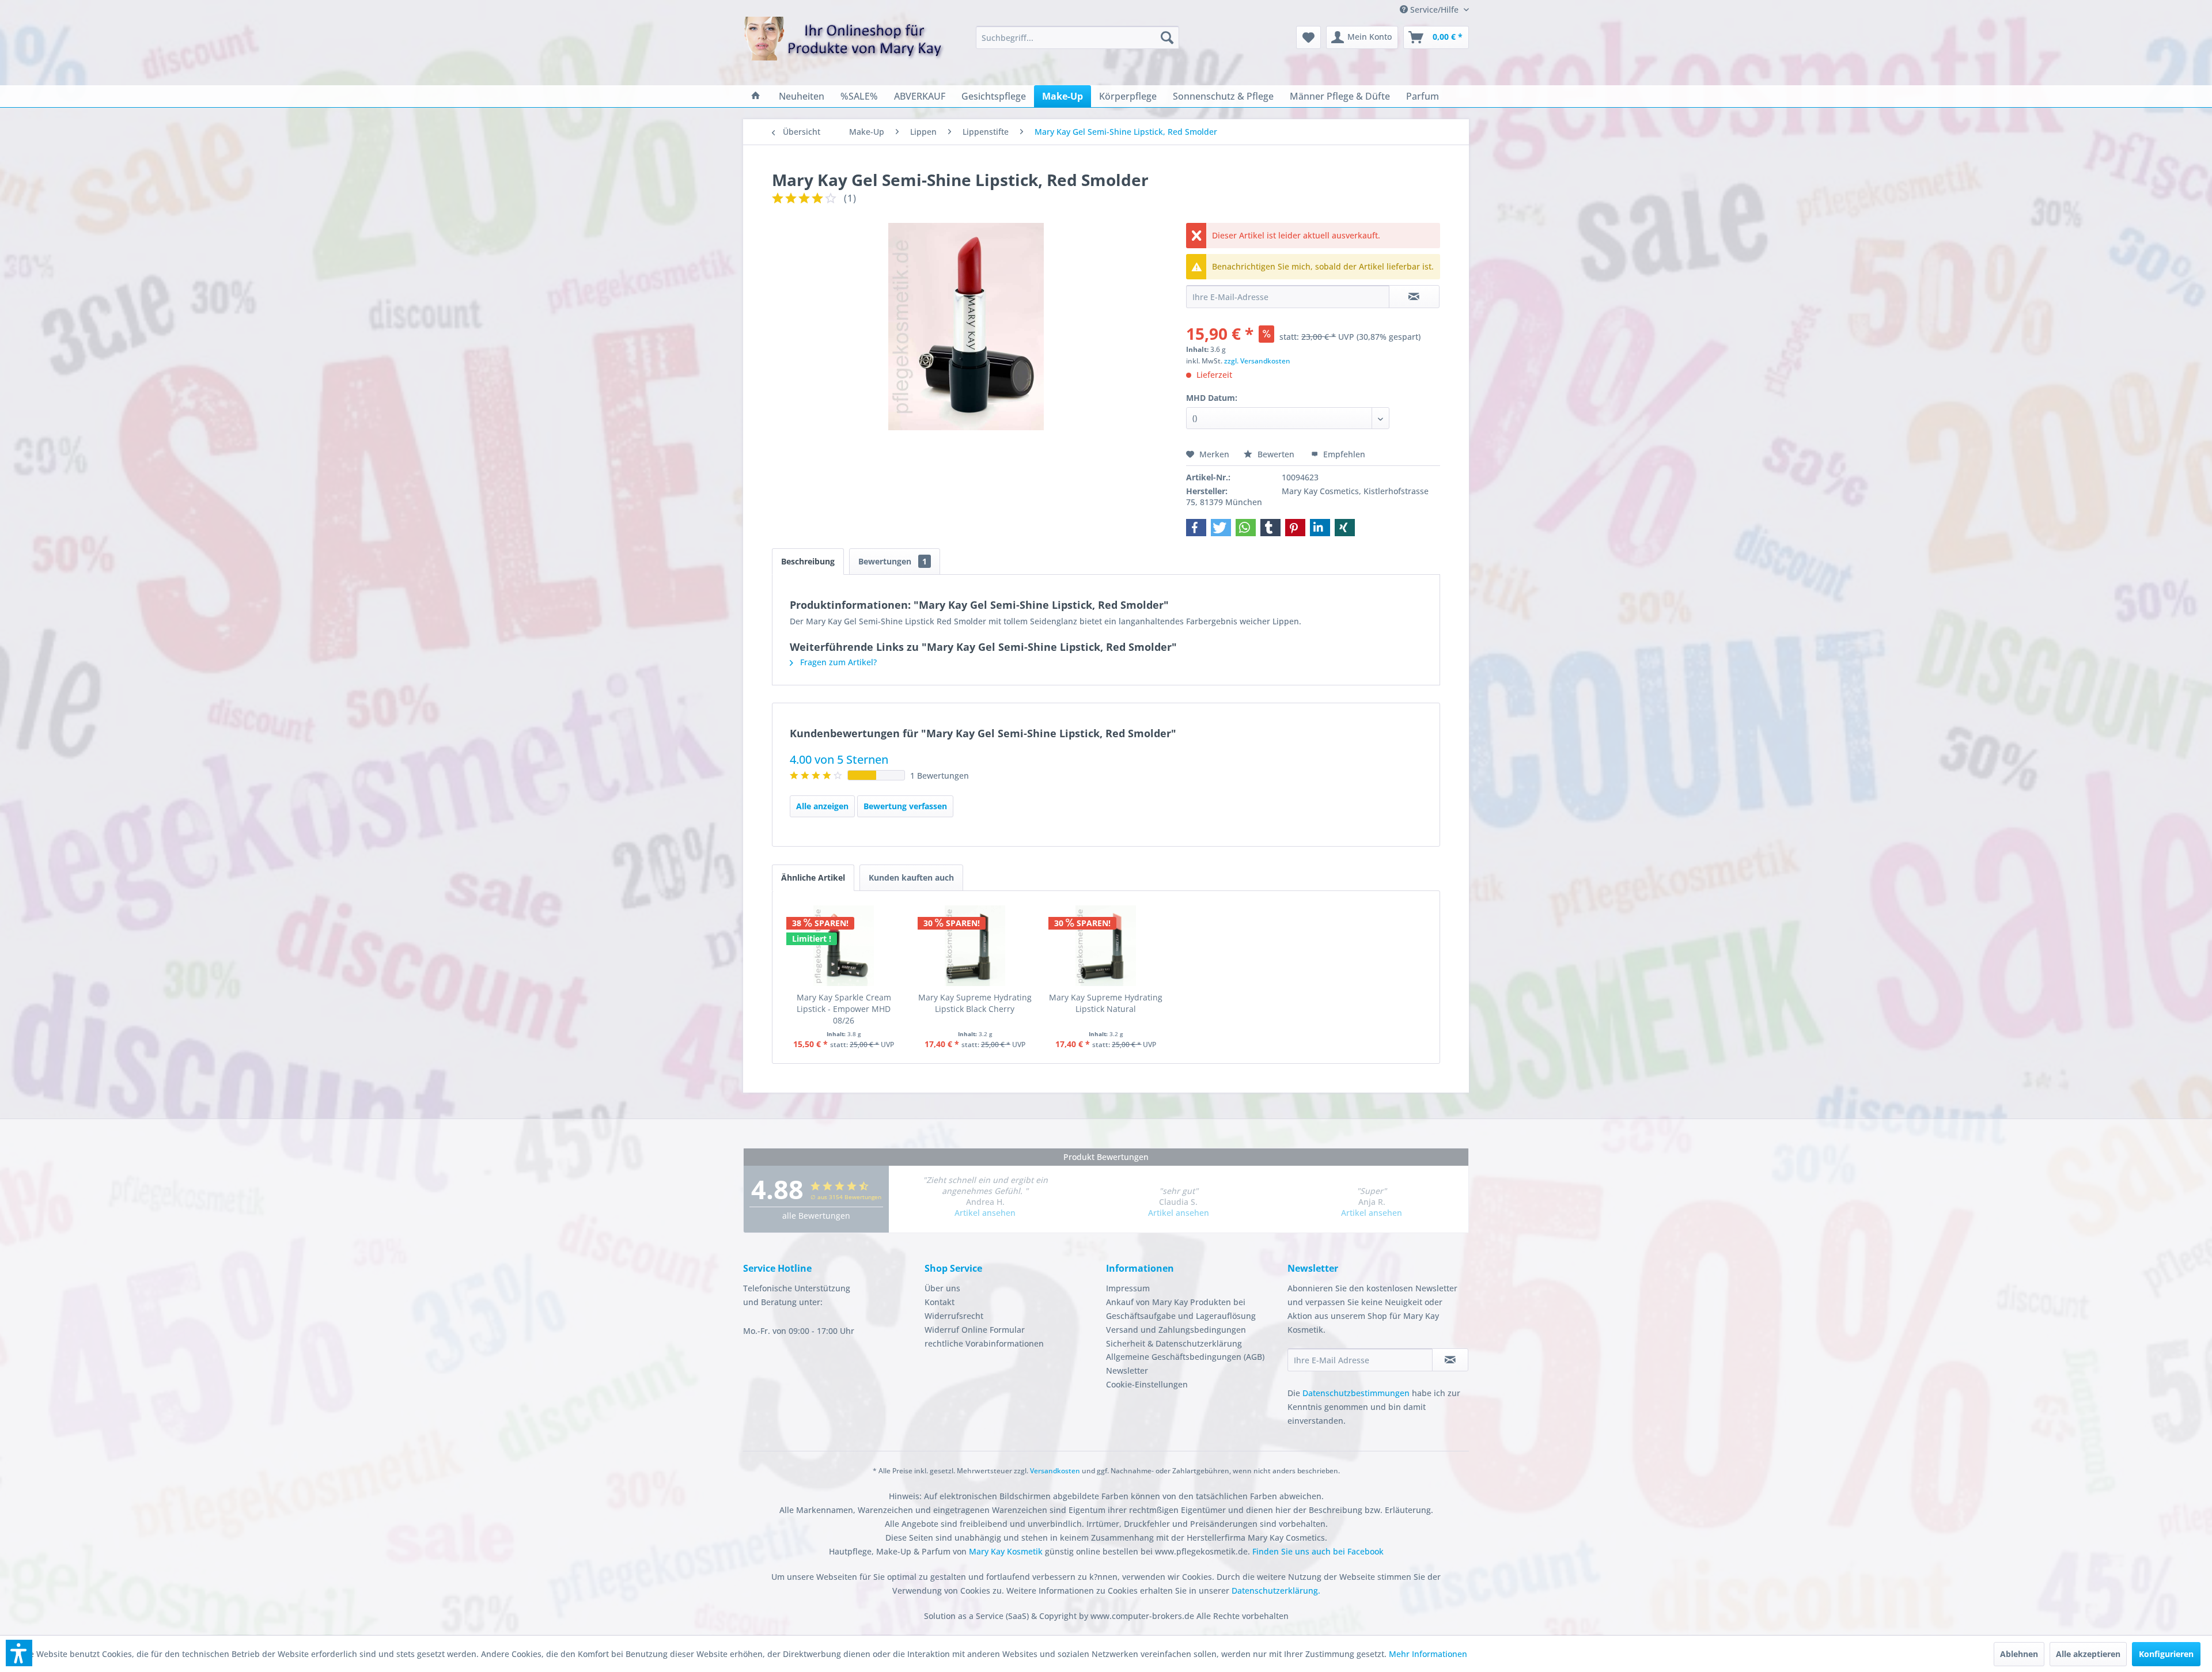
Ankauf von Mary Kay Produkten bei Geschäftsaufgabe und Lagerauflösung (1181, 1309)
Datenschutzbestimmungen (1356, 1393)
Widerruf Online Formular (975, 1330)
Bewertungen (893, 561)
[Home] (756, 96)
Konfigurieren (2166, 1654)
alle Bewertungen (816, 1216)
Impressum (1128, 1288)
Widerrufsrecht (954, 1316)
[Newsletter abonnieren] (1450, 1360)
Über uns (942, 1288)
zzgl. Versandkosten (1257, 361)
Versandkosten (1055, 1471)
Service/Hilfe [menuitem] (1434, 10)
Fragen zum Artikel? (837, 662)
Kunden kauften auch (911, 877)
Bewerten (1276, 454)
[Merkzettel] (1308, 37)
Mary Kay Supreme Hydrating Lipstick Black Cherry (975, 1003)
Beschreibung (808, 561)
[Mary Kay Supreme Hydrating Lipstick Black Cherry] (975, 946)
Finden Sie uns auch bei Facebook (1318, 1551)
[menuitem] (1077, 37)
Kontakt (940, 1302)
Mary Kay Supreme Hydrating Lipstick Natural (1106, 1003)
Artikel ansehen (985, 1213)
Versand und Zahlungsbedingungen (1176, 1330)
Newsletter (1127, 1370)
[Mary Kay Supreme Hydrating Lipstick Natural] (1106, 946)
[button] (1196, 528)
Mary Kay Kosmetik (1007, 1551)
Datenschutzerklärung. (1276, 1591)
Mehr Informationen (1428, 1654)
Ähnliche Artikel (813, 877)
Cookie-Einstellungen (1147, 1384)
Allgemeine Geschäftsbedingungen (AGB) (1185, 1357)
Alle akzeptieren (2088, 1654)
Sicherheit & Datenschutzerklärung (1174, 1343)
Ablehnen (2019, 1654)
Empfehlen (1343, 454)
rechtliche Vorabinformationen (984, 1343)
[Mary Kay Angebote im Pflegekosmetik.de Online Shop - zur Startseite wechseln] (844, 46)
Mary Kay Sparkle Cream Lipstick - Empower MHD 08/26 (844, 1009)
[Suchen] (1167, 37)
